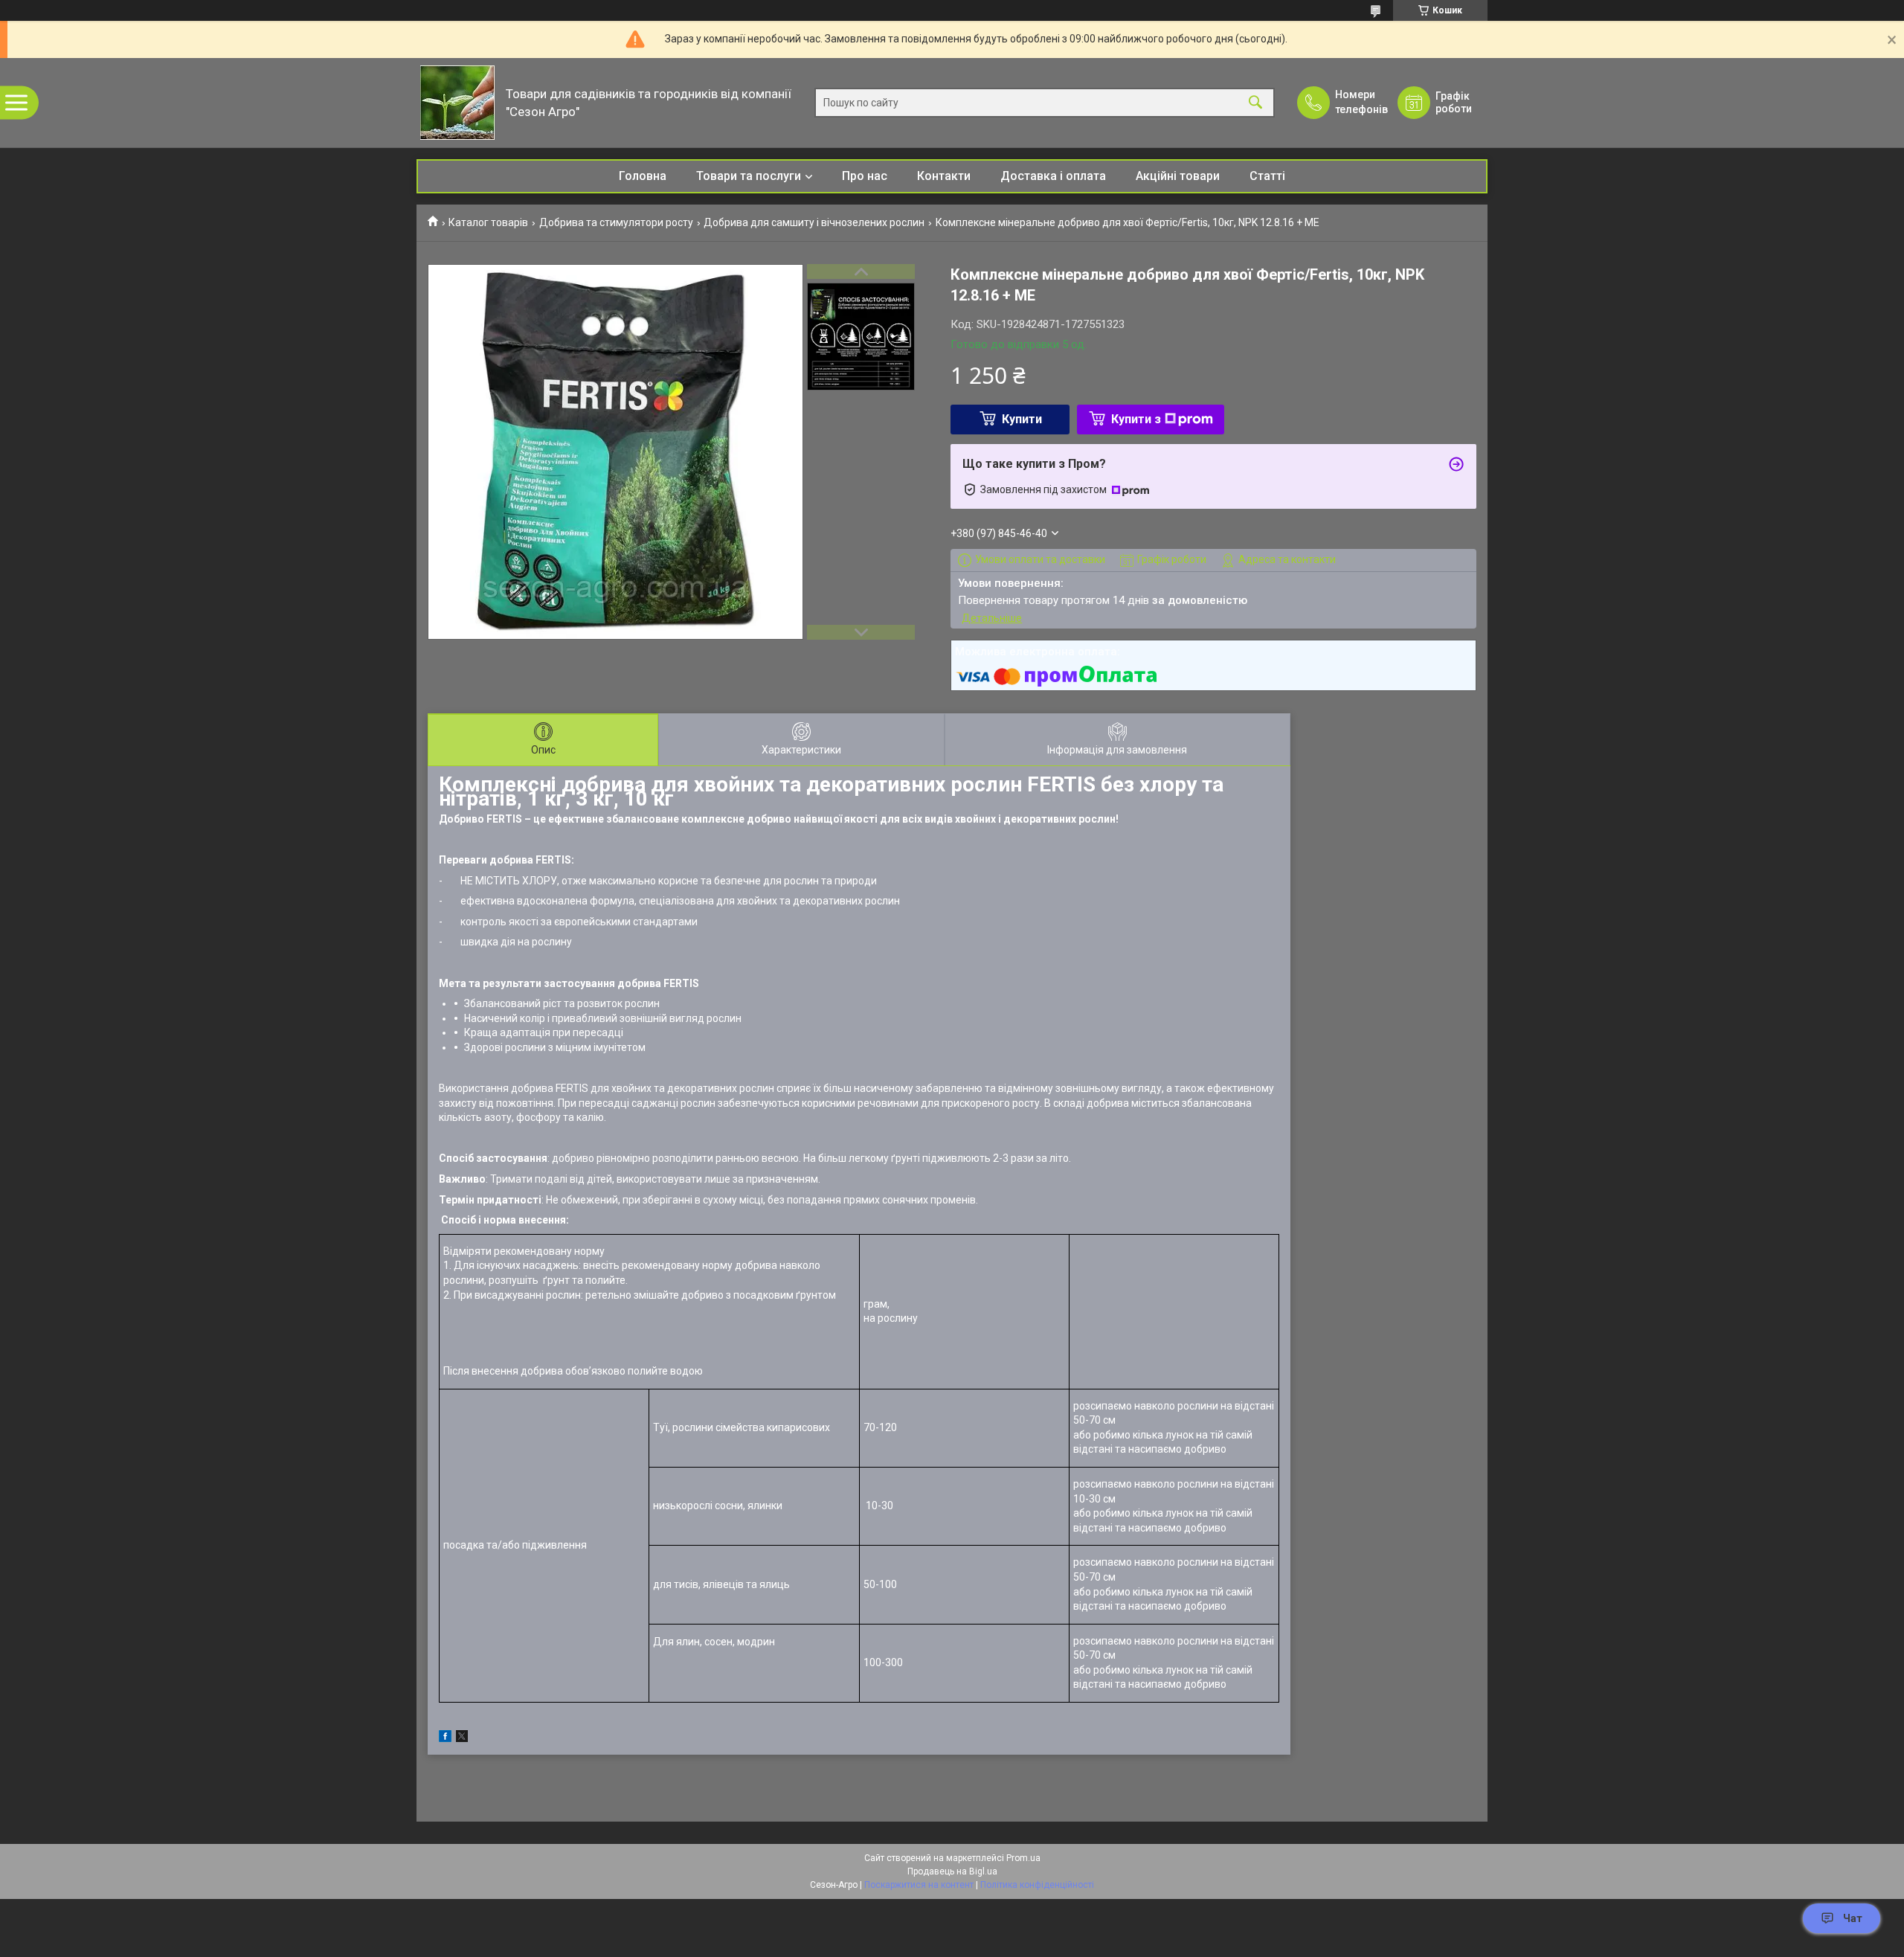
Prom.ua (1023, 1858)
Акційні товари (1178, 176)
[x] (462, 1738)
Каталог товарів (488, 222)
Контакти (944, 176)
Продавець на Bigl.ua (952, 1871)
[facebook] (445, 1738)
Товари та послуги (749, 176)
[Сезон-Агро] (457, 103)
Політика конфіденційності (1037, 1885)
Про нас (865, 176)
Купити (1022, 419)
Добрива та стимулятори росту (616, 222)
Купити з (1136, 419)
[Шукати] (1255, 103)
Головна (643, 176)
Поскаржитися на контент (919, 1885)
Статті (1267, 176)
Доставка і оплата (1053, 176)
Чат (1853, 1918)
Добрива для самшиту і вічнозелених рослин (814, 222)
